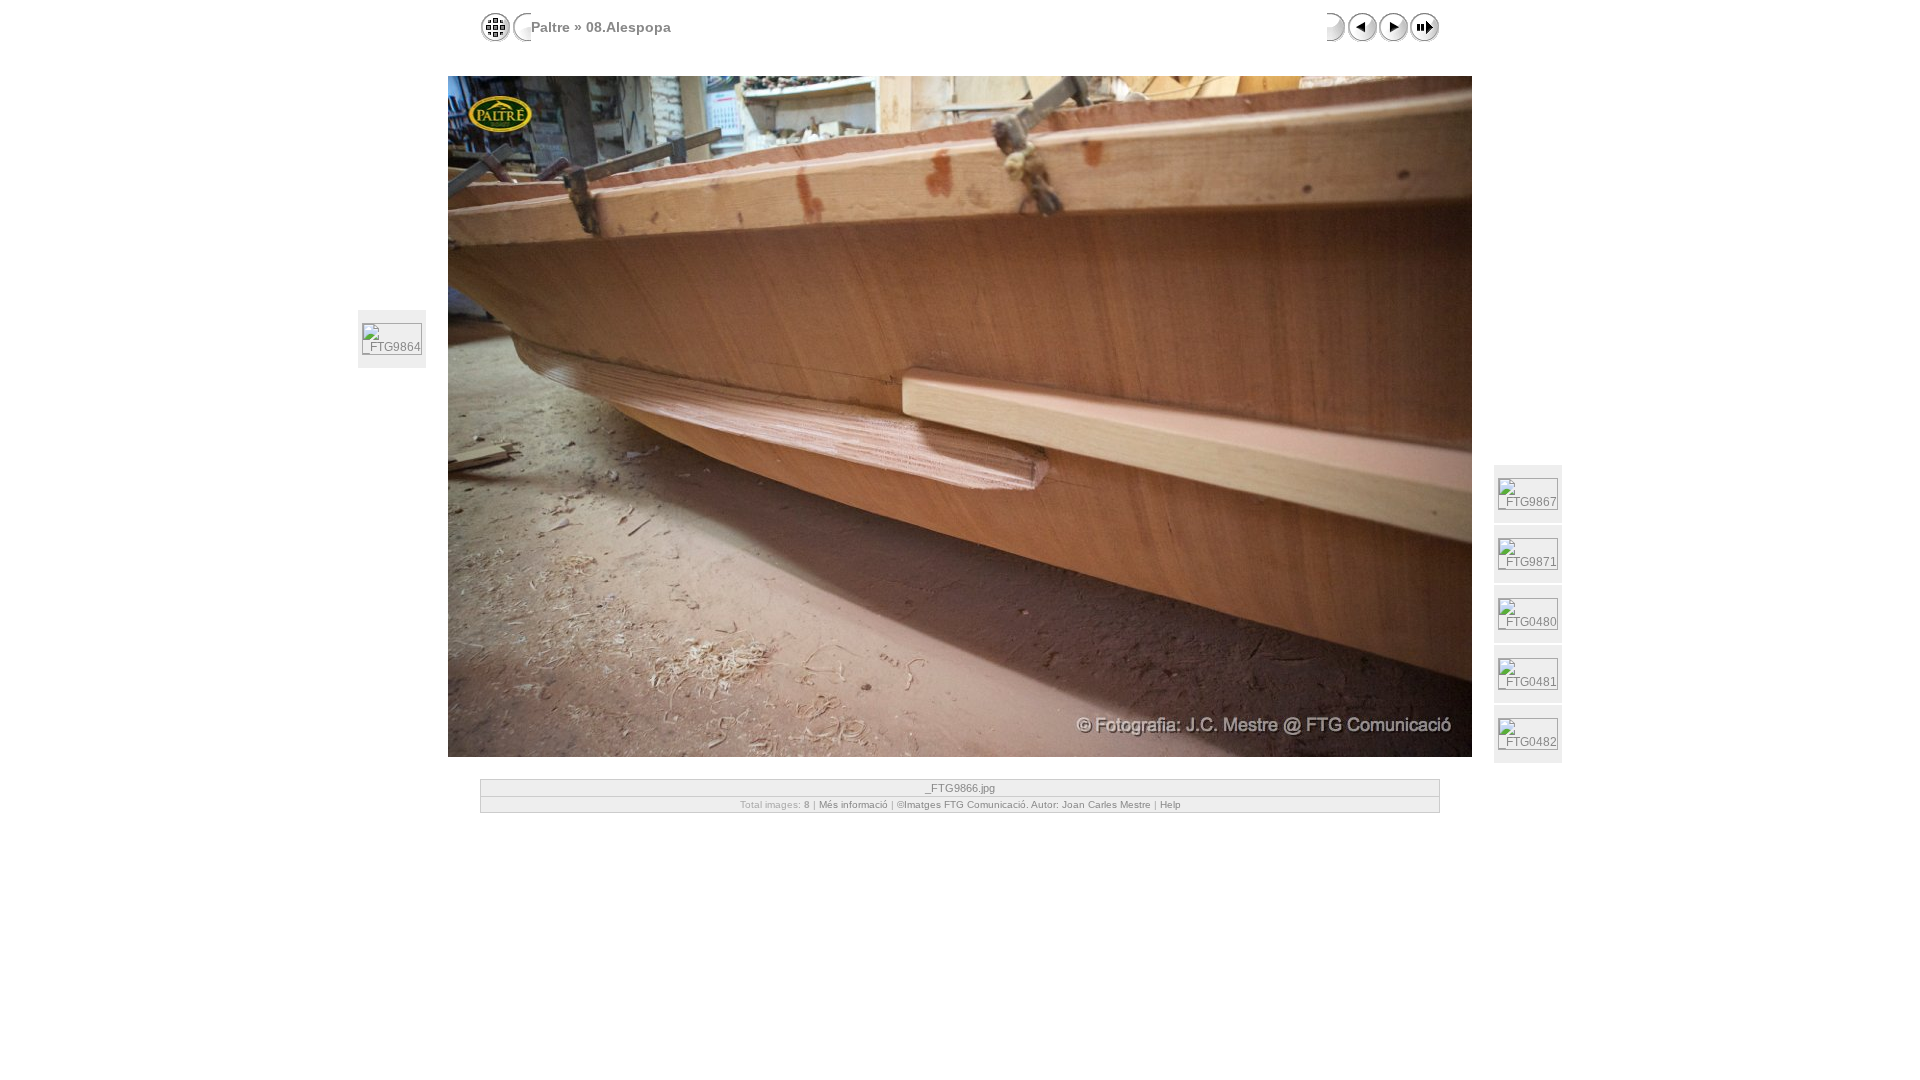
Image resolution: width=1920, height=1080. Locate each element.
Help (1170, 804)
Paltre (550, 27)
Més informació (853, 804)
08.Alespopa (628, 27)
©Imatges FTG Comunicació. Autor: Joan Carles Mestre (1024, 804)
